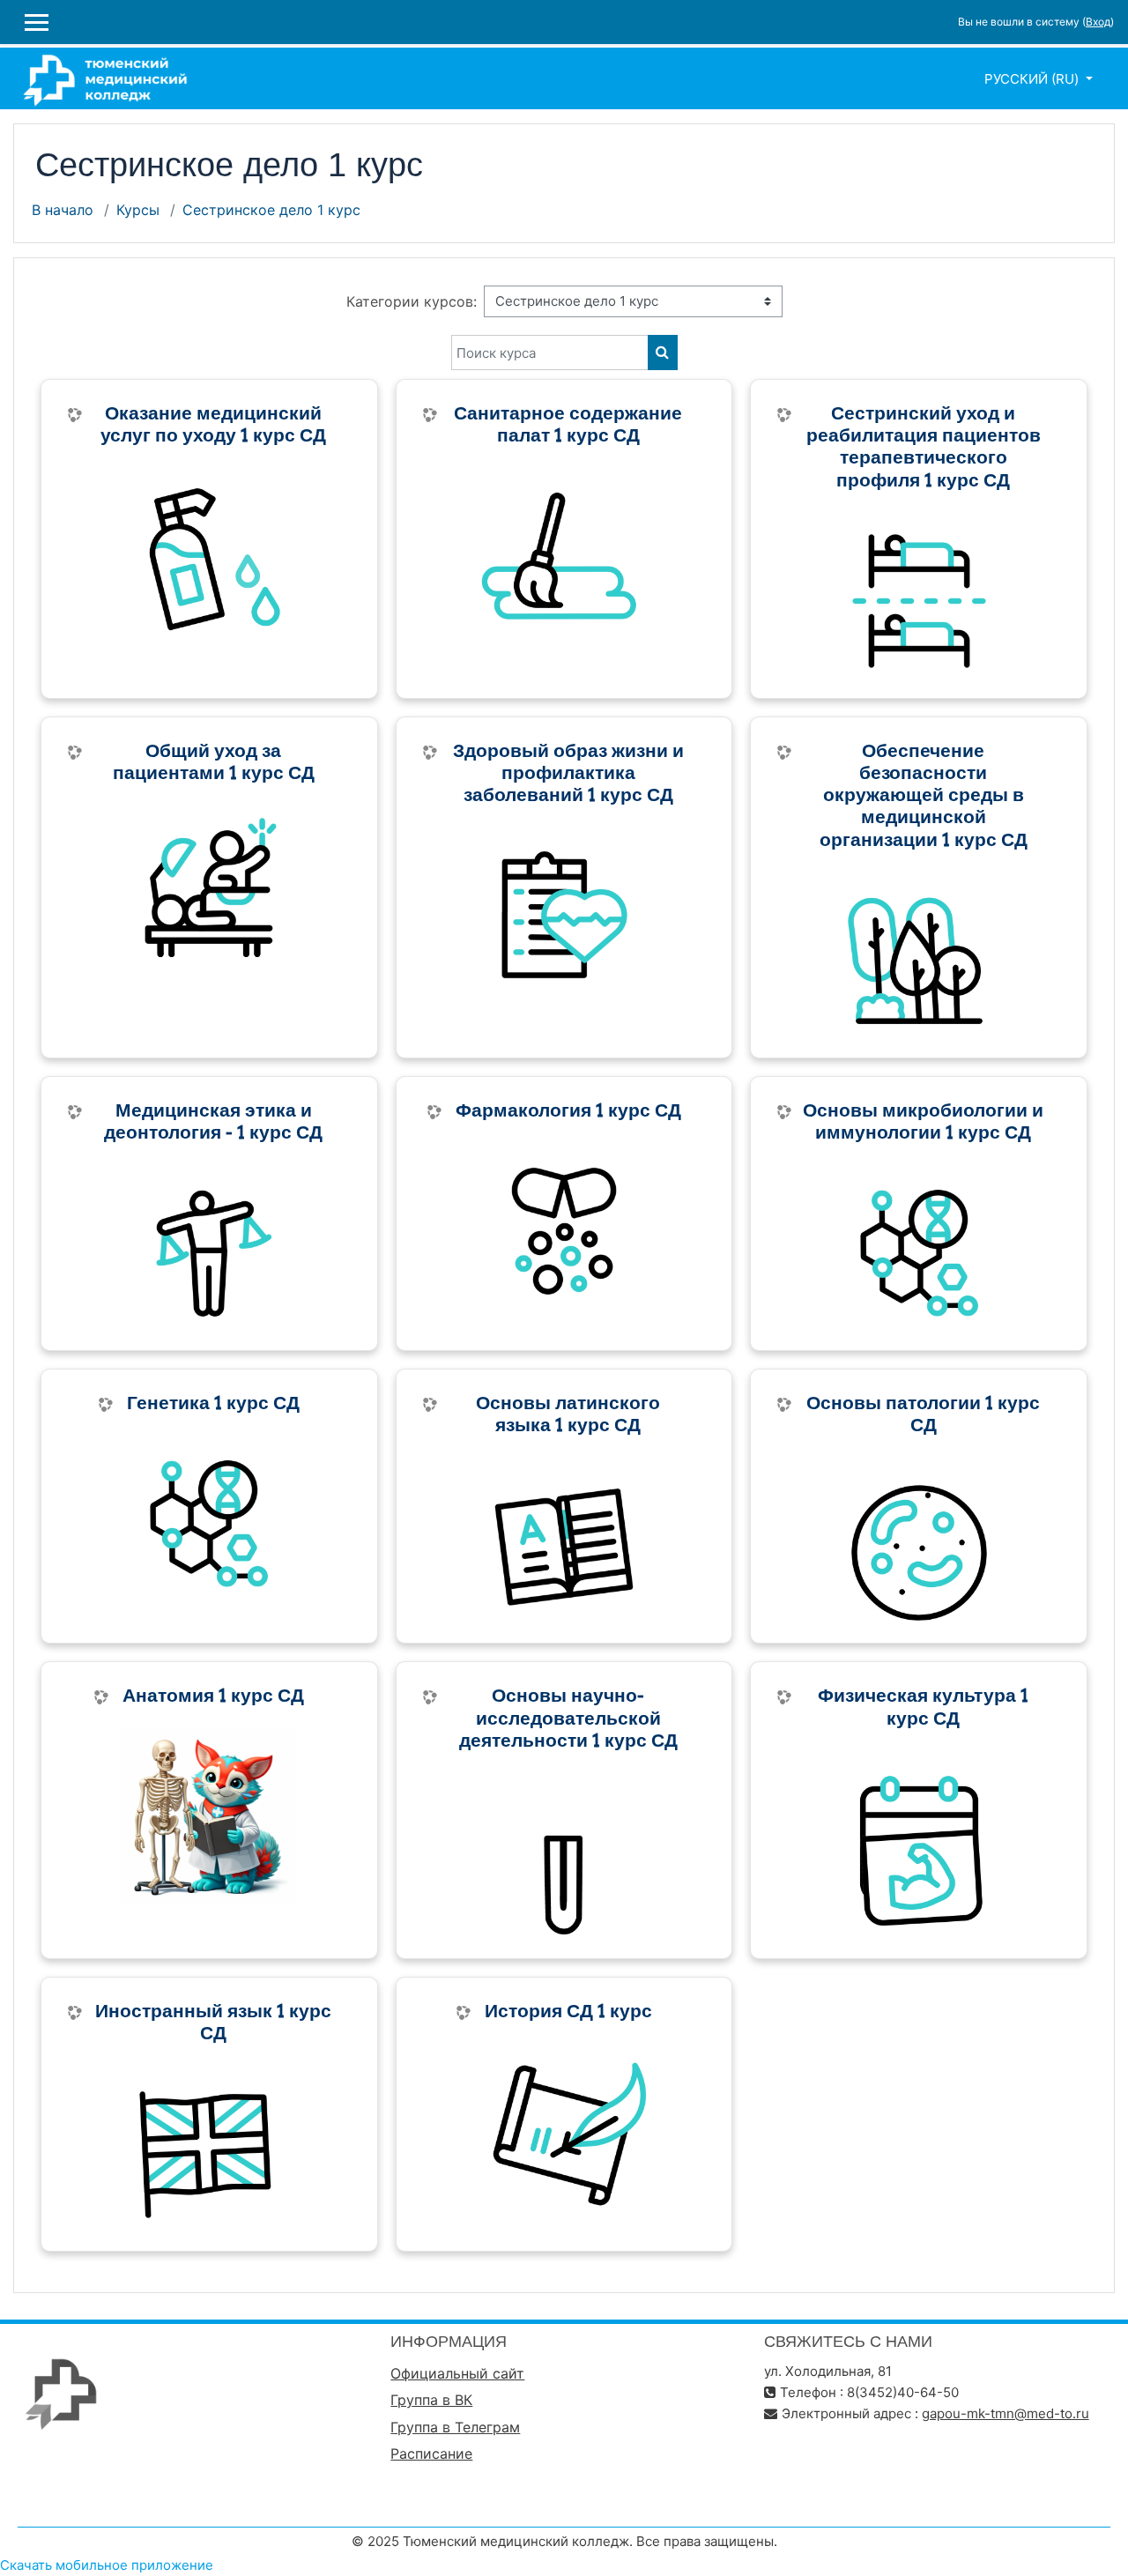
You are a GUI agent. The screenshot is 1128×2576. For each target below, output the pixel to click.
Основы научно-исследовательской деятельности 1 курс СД (568, 1718)
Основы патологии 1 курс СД (923, 1414)
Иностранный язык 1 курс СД (213, 2022)
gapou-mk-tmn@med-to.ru (1006, 2413)
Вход (1098, 22)
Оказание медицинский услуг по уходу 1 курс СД (213, 424)
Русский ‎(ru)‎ (1033, 79)
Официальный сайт (457, 2373)
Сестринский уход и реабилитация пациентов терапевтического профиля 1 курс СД (924, 446)
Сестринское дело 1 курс (271, 210)
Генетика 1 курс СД (213, 1403)
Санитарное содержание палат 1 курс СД (568, 424)
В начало (63, 210)
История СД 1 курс (568, 2011)
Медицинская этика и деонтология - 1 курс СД (213, 1121)
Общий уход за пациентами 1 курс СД (214, 761)
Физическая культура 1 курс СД (923, 1706)
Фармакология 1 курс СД (568, 1110)
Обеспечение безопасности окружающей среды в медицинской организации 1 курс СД (924, 795)
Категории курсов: (412, 301)
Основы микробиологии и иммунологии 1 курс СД (923, 1121)
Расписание (431, 2454)
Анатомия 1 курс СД (213, 1695)
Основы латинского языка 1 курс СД (568, 1414)
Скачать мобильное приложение (107, 2565)
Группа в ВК (431, 2400)
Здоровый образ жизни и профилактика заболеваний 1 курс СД (568, 773)
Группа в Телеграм (455, 2427)
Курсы (138, 210)
